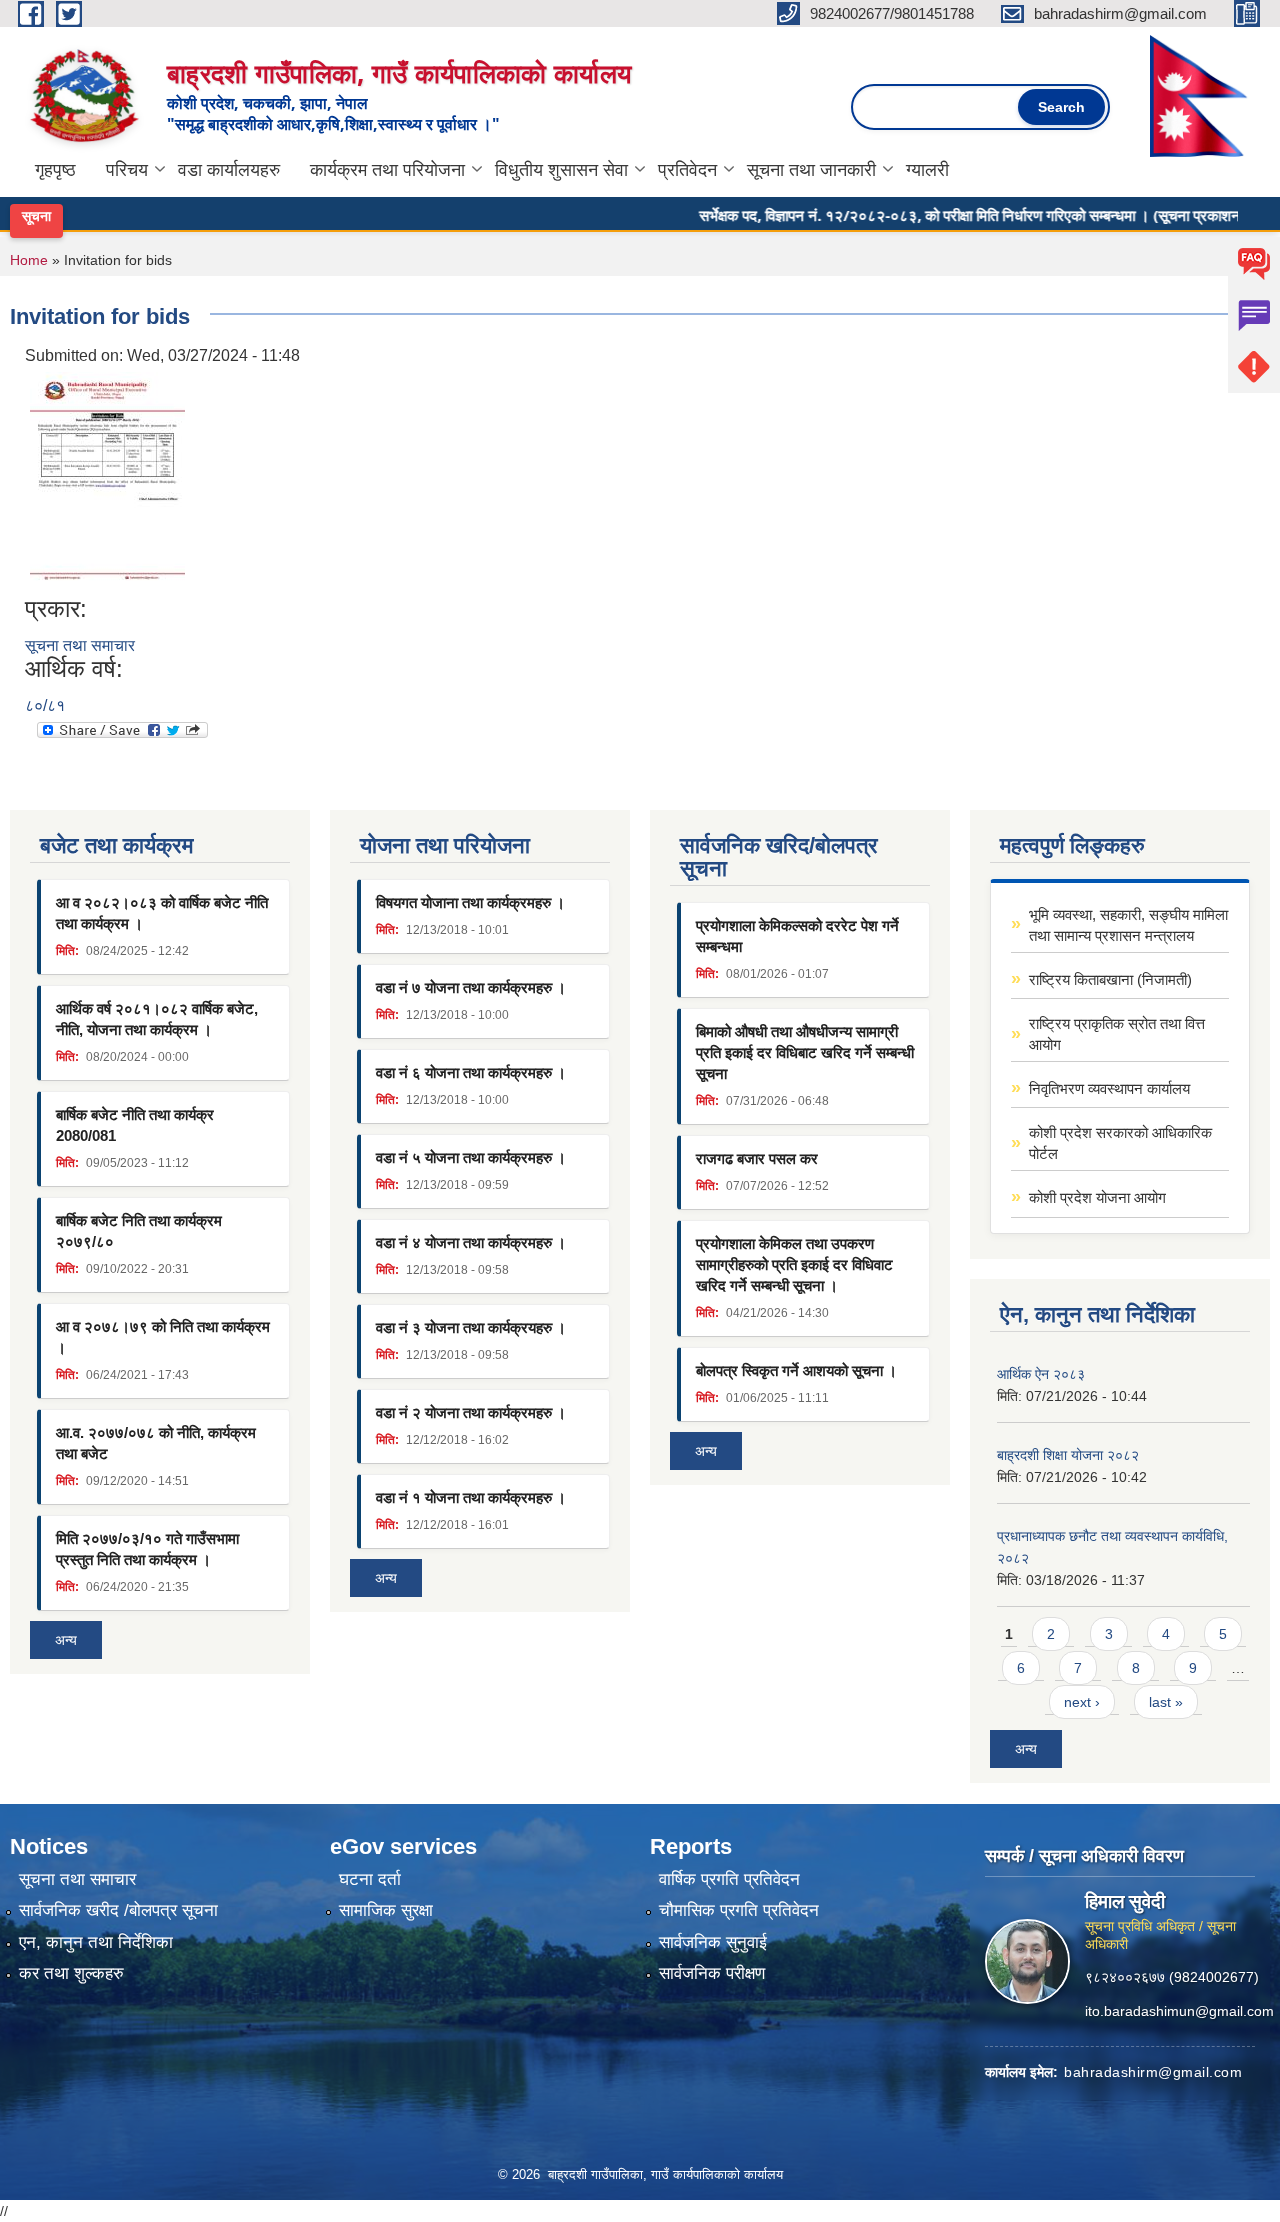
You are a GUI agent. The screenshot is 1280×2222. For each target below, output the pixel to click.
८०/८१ (45, 705)
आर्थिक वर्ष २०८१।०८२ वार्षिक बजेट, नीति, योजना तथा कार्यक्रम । (157, 1019)
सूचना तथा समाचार (80, 645)
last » (1166, 1702)
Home (29, 260)
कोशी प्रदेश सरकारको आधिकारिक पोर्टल (1120, 1143)
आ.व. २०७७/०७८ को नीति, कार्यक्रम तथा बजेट (156, 1443)
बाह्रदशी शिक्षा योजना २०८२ (1068, 1455)
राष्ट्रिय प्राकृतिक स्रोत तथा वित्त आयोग (1117, 1034)
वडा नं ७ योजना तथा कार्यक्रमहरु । (471, 987)
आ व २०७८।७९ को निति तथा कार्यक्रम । (163, 1337)
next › (1082, 1702)
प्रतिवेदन (687, 170)
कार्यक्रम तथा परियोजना (387, 170)
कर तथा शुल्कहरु (71, 1973)
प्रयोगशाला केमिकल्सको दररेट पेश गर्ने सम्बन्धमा (797, 936)
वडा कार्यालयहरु (229, 170)
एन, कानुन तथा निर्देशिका (96, 1942)
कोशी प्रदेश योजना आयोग (1097, 1197)
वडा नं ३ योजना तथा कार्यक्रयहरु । (471, 1327)
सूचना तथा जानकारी (811, 170)
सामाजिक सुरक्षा (386, 1910)
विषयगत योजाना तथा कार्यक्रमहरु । (470, 902)
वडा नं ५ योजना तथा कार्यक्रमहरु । (471, 1157)
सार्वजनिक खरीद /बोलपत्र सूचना (118, 1910)
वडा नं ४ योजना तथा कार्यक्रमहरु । (471, 1242)
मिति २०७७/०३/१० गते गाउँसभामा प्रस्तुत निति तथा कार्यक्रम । (147, 1549)
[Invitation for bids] (107, 480)
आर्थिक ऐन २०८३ (1041, 1374)
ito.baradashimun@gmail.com (1179, 2011)
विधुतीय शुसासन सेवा (561, 170)
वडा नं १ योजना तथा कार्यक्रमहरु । (471, 1497)
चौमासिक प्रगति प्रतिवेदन (739, 1910)
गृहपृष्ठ (55, 170)
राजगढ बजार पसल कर (757, 1158)
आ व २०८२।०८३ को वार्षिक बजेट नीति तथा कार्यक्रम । (162, 913)
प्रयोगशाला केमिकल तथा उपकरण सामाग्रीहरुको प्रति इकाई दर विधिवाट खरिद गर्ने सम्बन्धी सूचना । (794, 1264)
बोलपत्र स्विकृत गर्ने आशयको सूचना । (796, 1370)
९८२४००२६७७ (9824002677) (1172, 1977)
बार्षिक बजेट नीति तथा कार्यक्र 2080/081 (135, 1125)
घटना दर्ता (370, 1879)
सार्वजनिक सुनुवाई (713, 1942)
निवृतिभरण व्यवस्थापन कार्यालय (1109, 1088)
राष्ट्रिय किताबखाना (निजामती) (1110, 979)
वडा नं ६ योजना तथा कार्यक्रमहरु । (471, 1072)
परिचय (127, 170)
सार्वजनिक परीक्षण (712, 1973)
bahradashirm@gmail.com (1153, 2072)
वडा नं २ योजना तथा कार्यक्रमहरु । (471, 1412)
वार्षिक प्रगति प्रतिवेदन (729, 1879)
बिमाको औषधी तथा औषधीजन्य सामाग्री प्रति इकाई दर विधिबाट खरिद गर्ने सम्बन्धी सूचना (805, 1052)
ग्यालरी (927, 170)
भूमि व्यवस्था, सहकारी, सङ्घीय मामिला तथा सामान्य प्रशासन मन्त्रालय (1128, 925)
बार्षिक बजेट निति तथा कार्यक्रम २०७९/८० (139, 1231)
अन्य (66, 1640)
